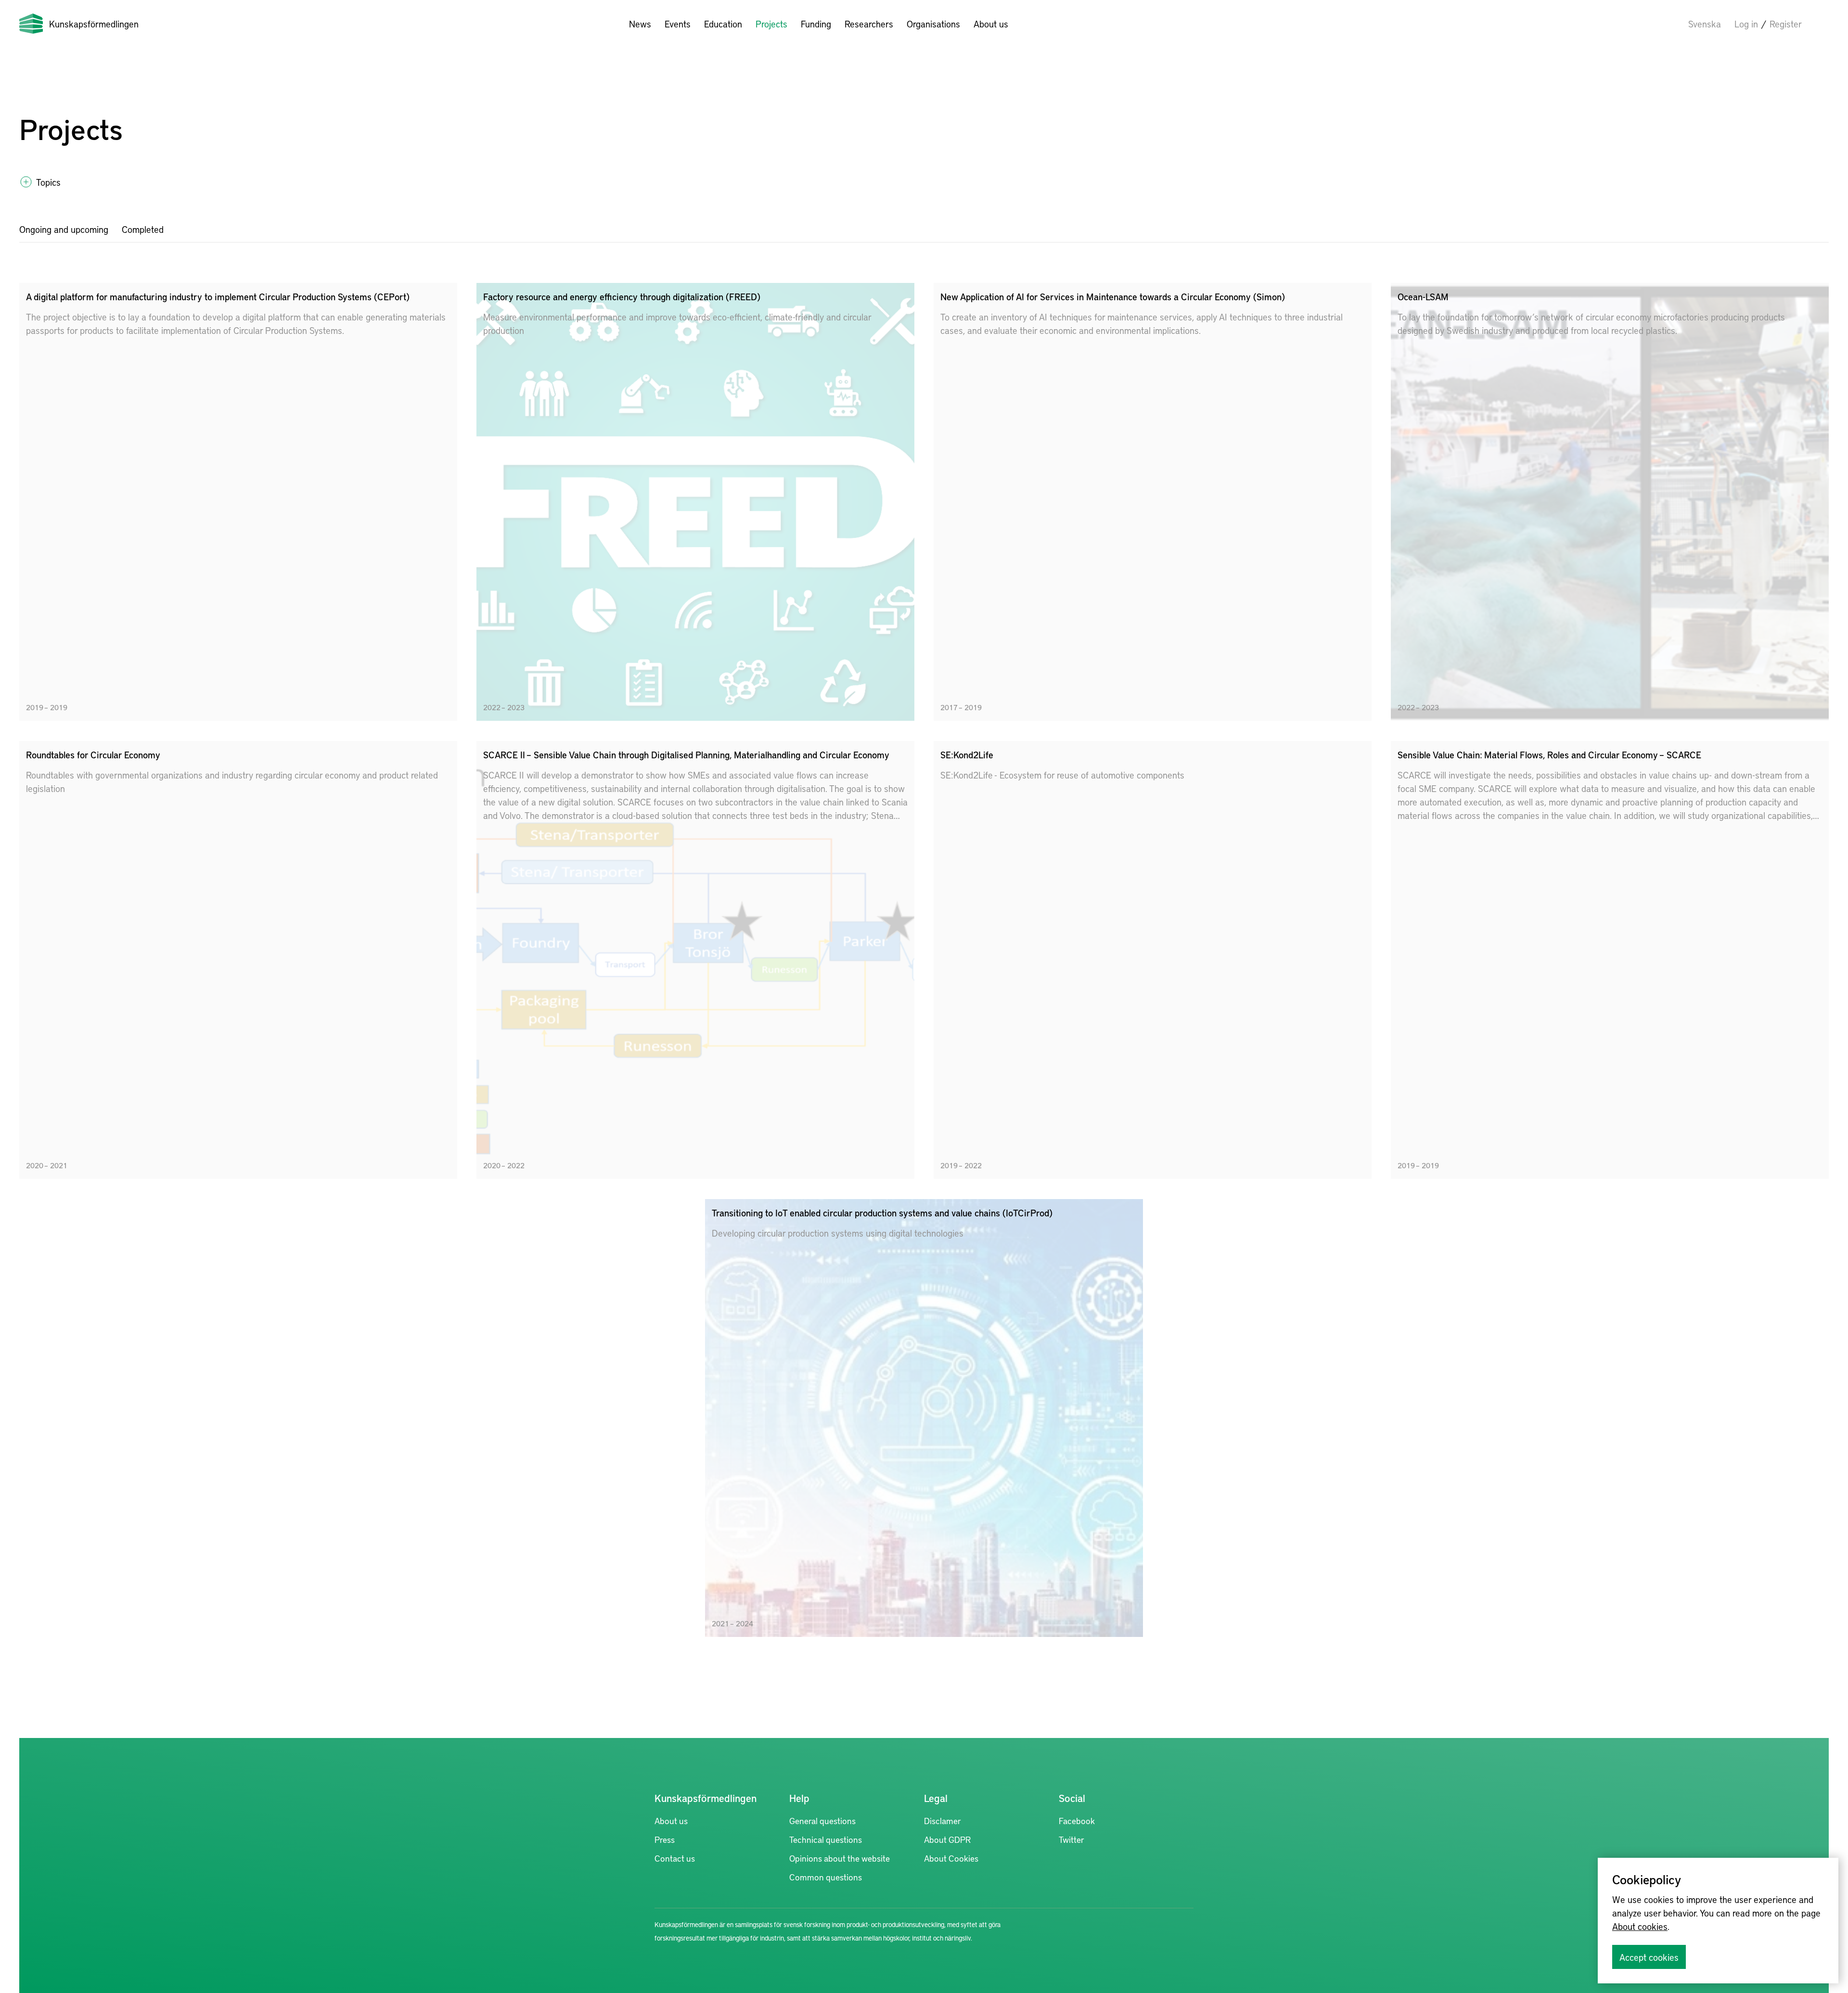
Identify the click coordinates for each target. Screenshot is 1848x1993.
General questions (822, 1821)
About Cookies (951, 1858)
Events (678, 24)
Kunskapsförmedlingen (94, 24)
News (640, 24)
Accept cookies (1649, 1957)
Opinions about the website (840, 1858)
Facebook (1077, 1821)
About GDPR (947, 1839)
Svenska (1705, 24)
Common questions (826, 1877)
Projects (771, 24)
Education (723, 24)
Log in (1746, 24)
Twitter (1072, 1839)
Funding (816, 24)
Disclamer (943, 1821)
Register (1786, 24)
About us (991, 24)
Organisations (933, 24)
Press (665, 1839)
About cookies (1640, 1926)
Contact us (675, 1858)
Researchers (869, 24)
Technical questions (826, 1839)
